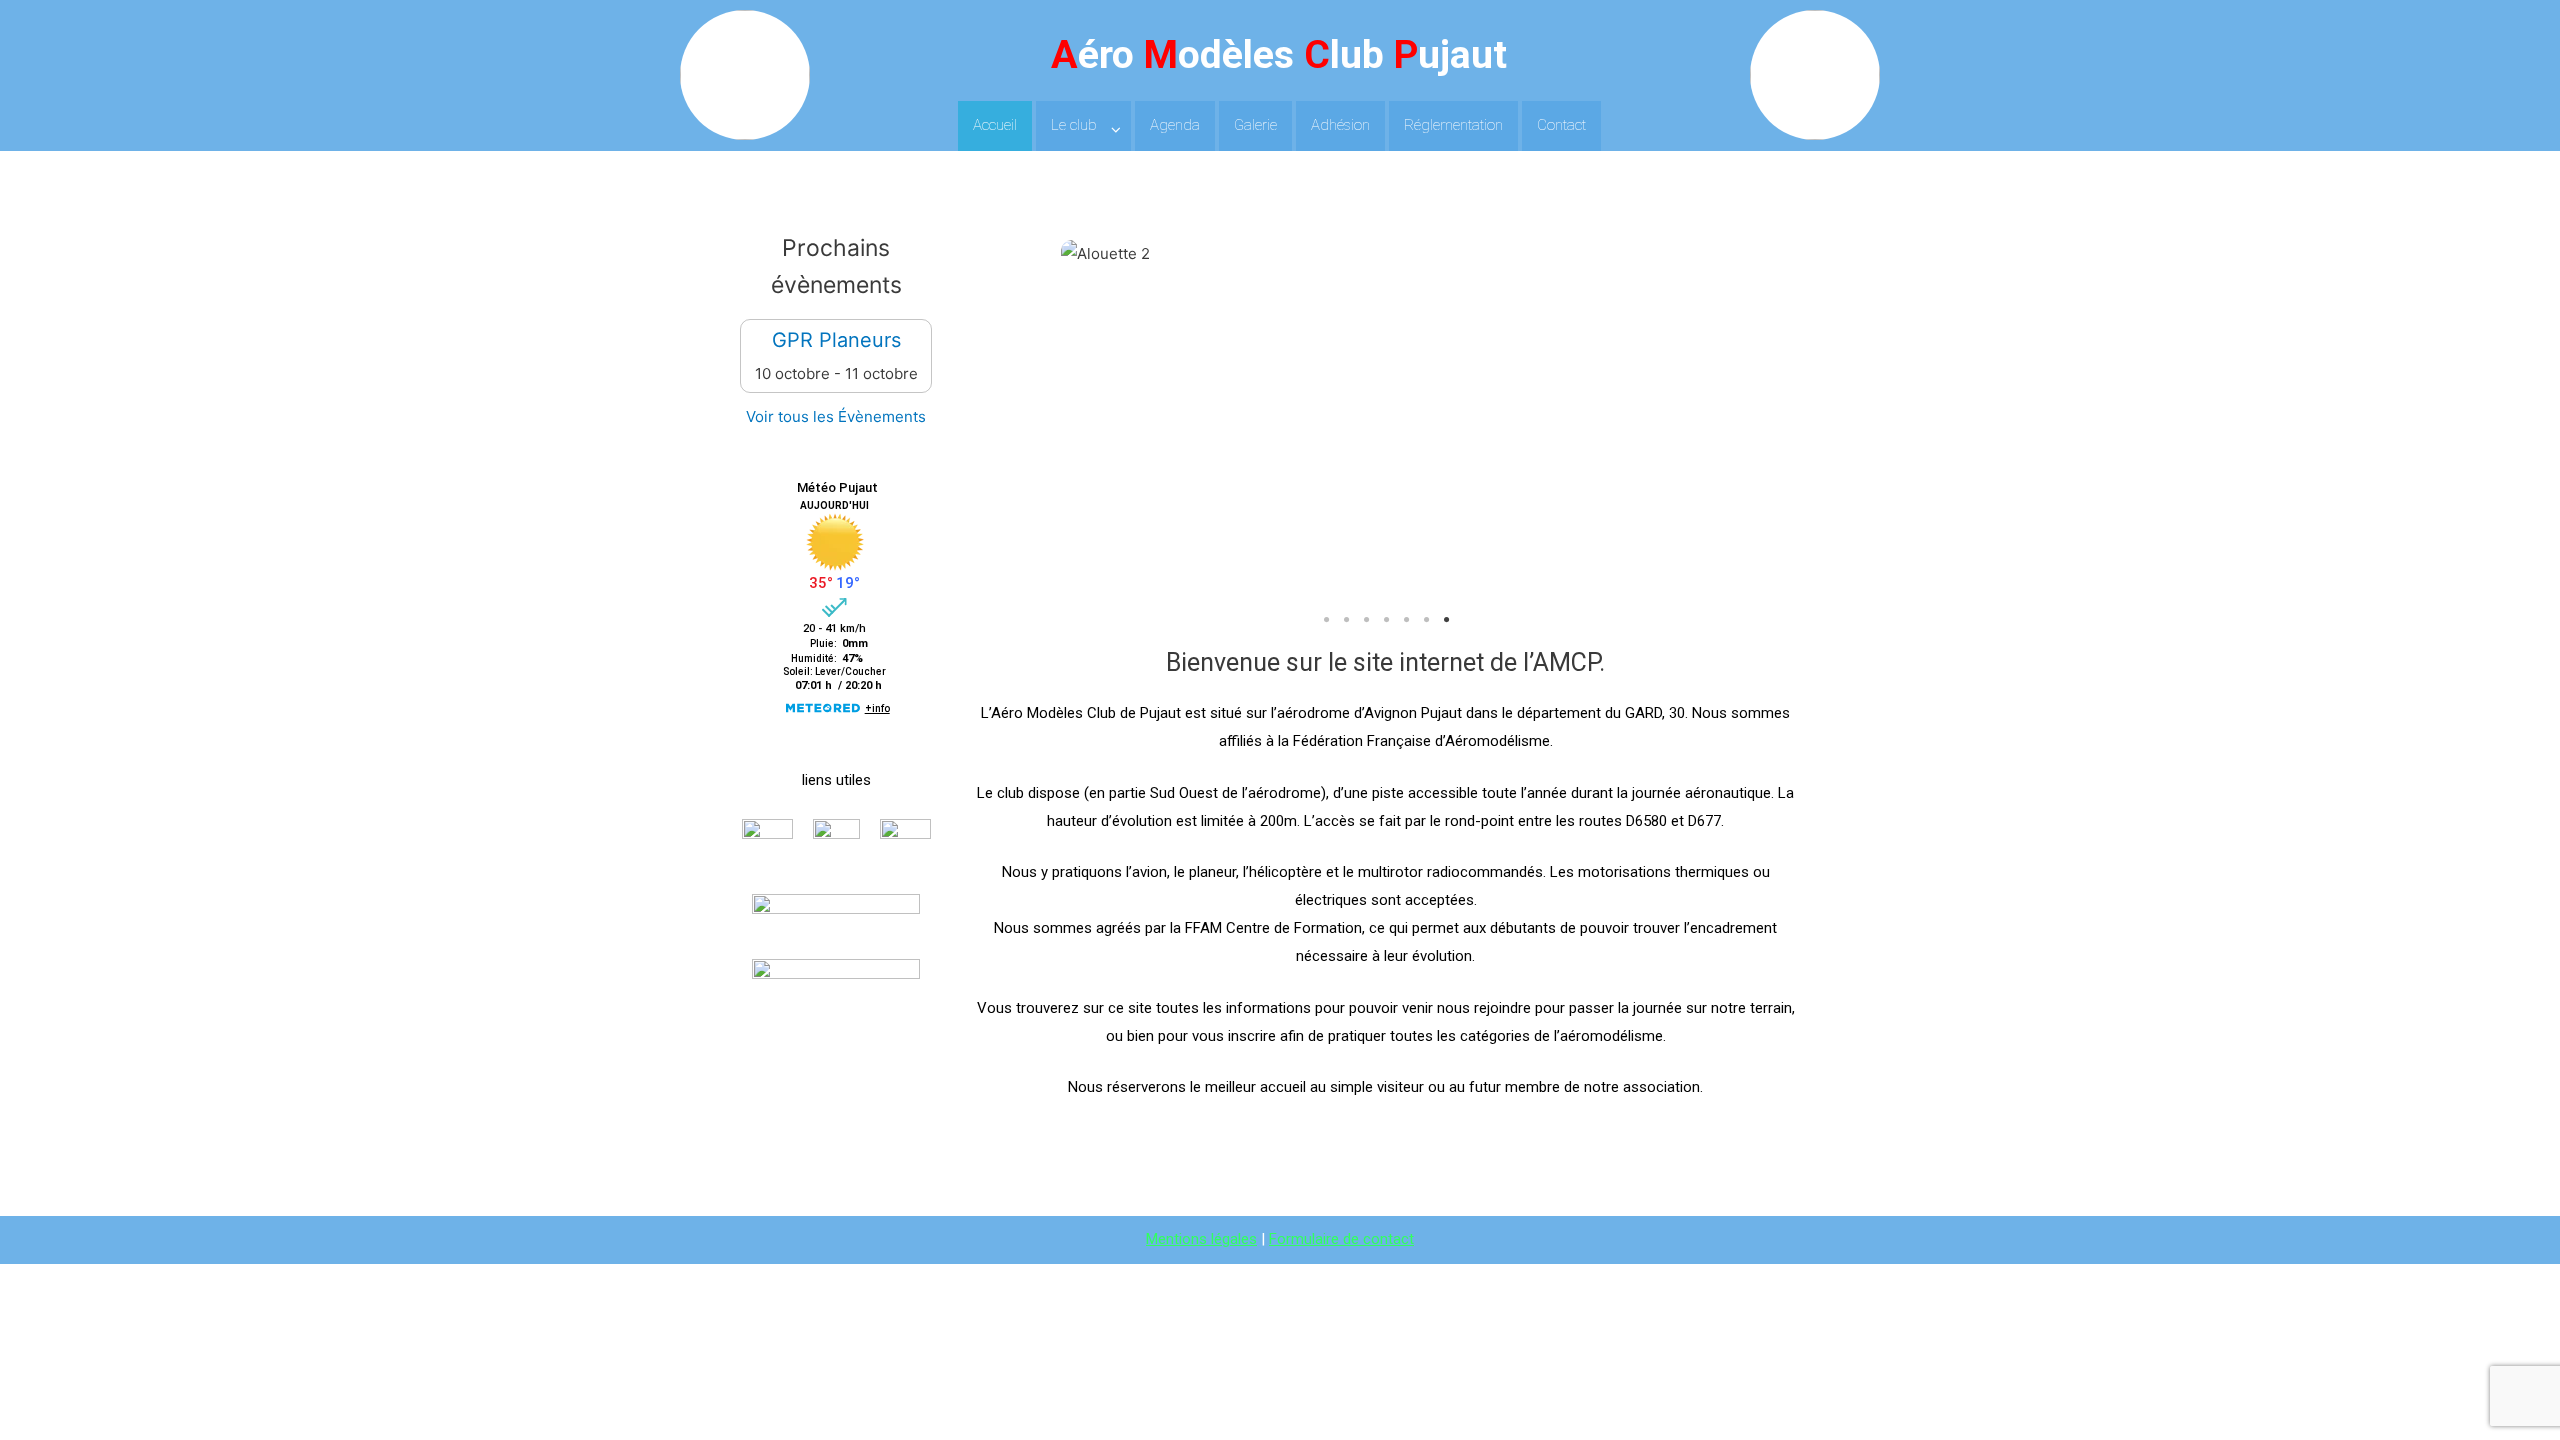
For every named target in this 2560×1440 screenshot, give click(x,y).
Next (1681, 422)
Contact (1561, 125)
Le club (1074, 125)
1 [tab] (1326, 620)
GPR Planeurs (836, 340)
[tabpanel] (1386, 254)
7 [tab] (1446, 620)
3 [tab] (1366, 620)
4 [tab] (1386, 620)
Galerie (1255, 125)
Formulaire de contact (1341, 1239)
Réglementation (1453, 125)
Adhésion (1340, 125)
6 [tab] (1426, 620)
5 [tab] (1406, 620)
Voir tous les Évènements (836, 416)
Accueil (995, 125)
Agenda (1175, 125)
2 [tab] (1346, 620)
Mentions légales (1201, 1239)
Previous (1091, 422)
